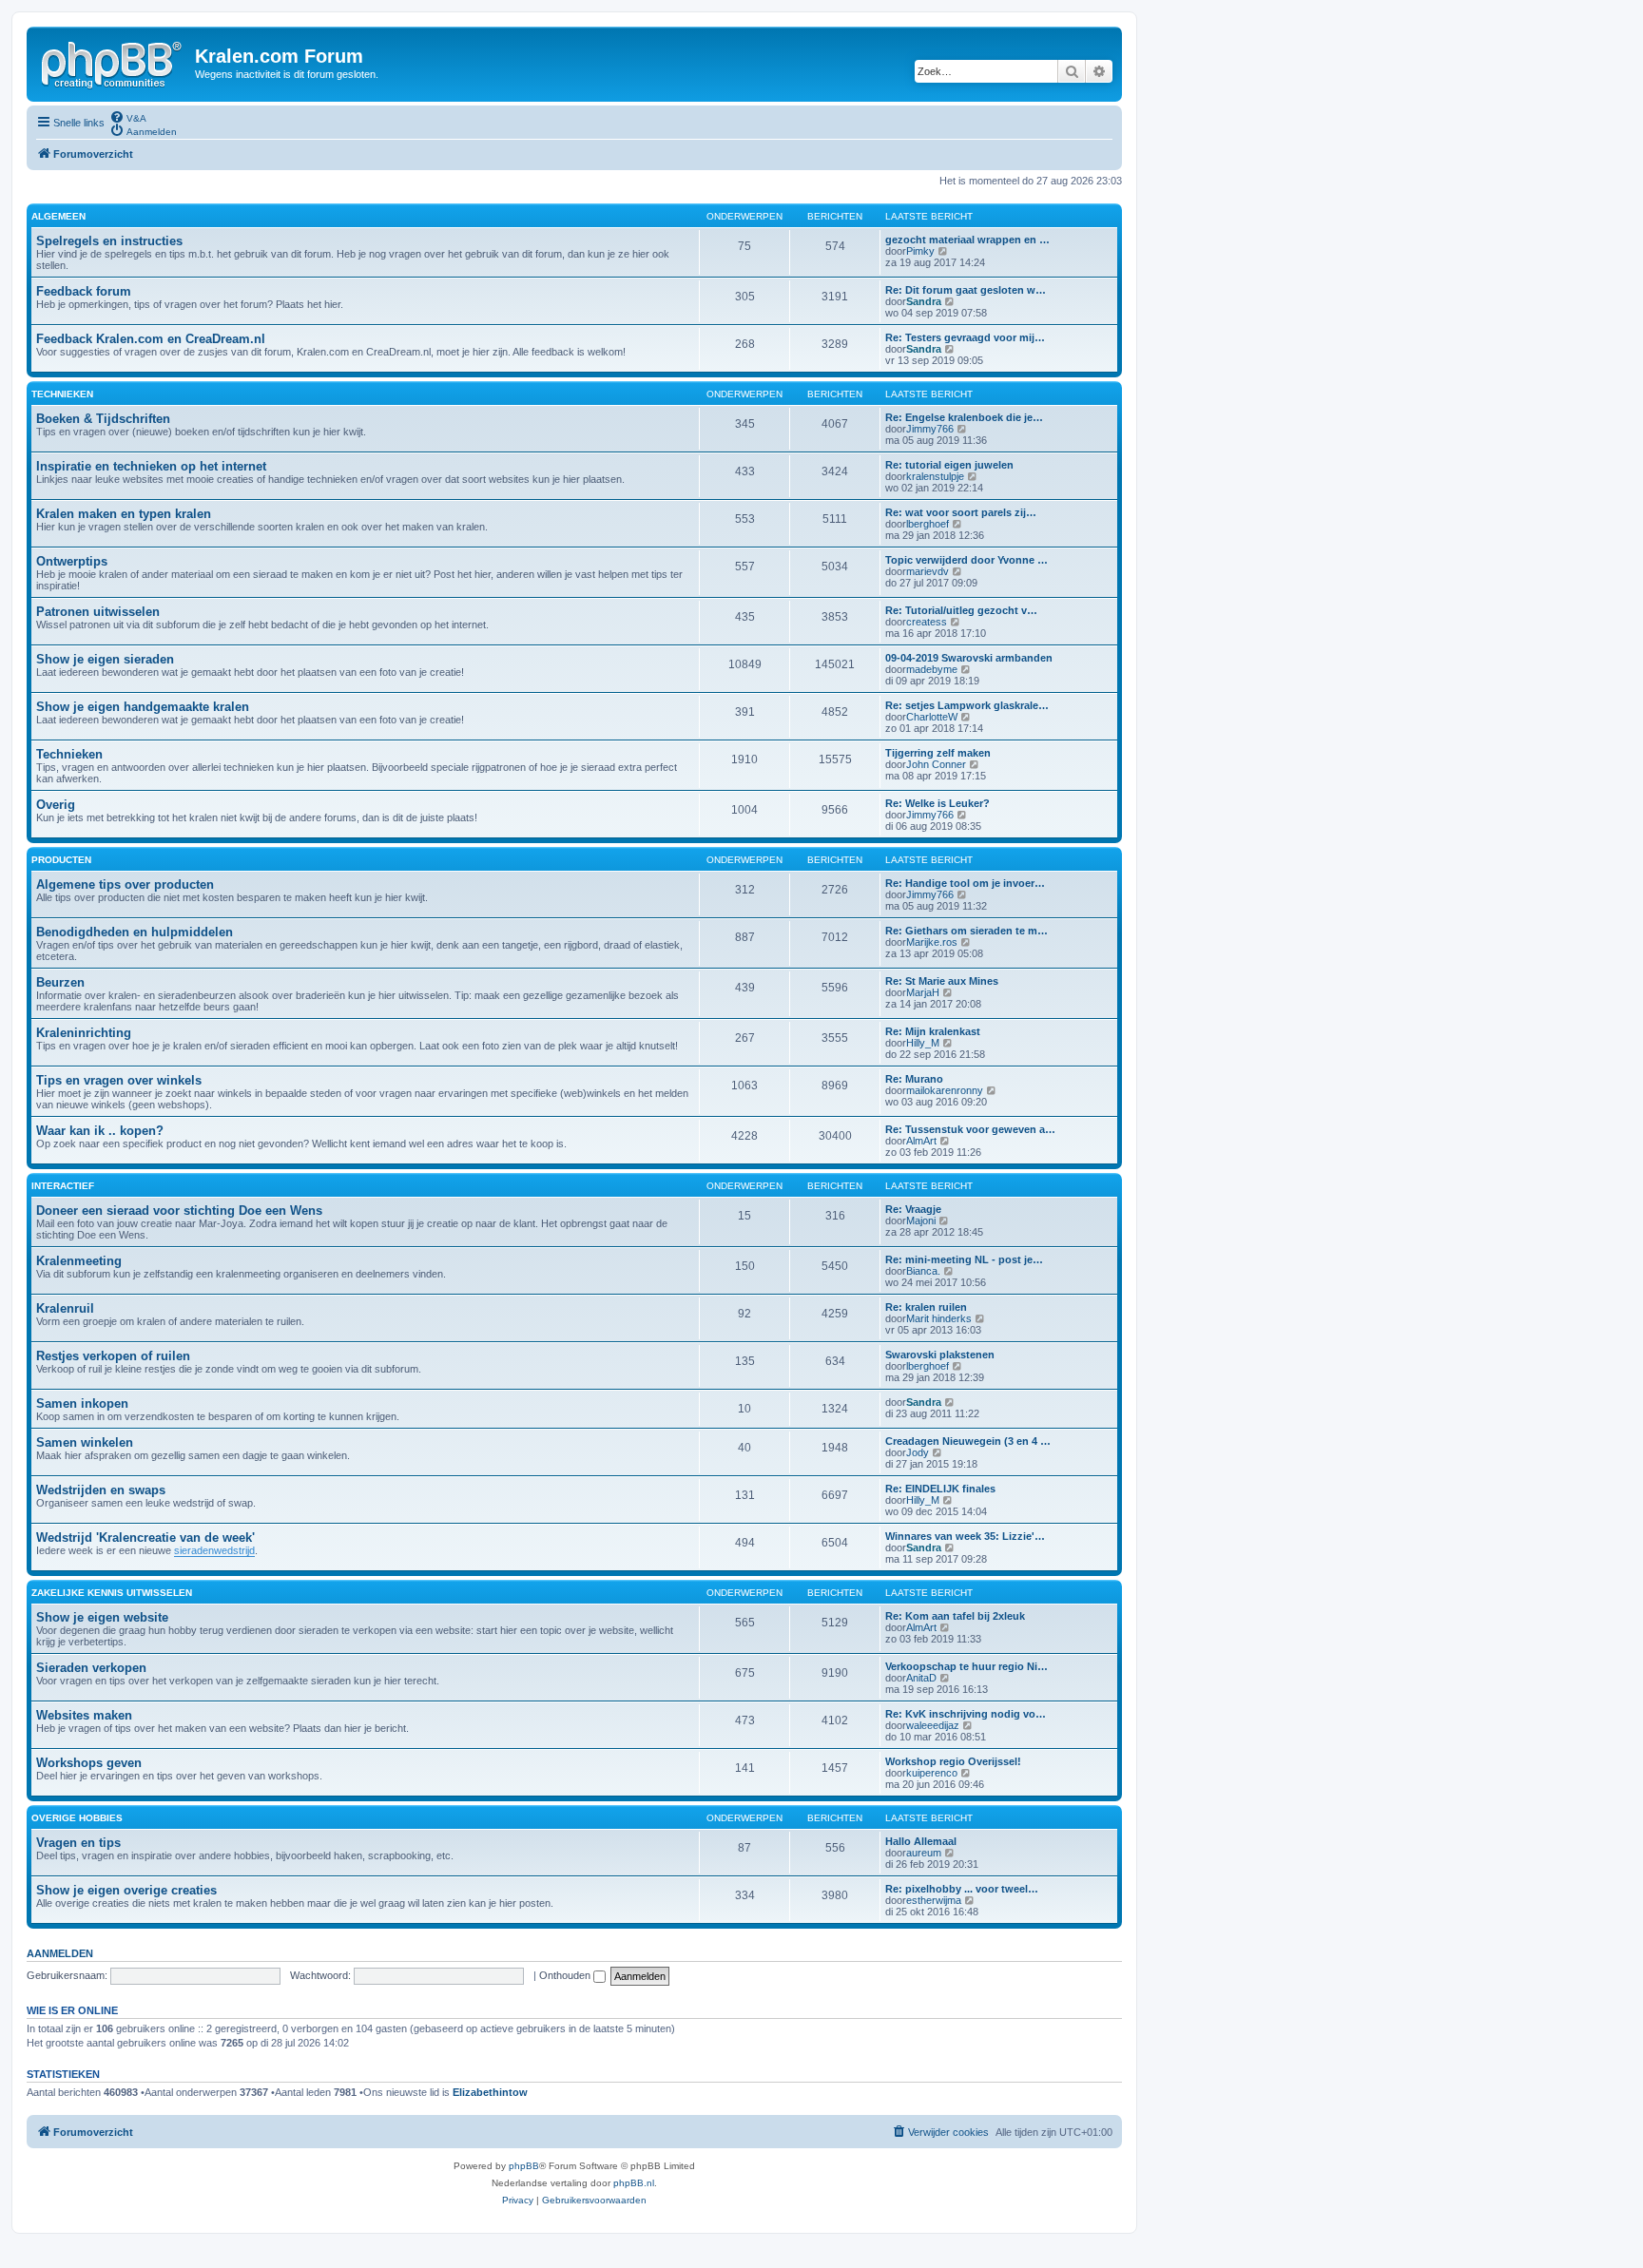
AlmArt (921, 1141)
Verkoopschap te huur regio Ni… (966, 1666)
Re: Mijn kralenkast (933, 1031)
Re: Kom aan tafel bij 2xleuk (955, 1616)
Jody (918, 1452)
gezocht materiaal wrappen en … (967, 240)
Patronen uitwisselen (98, 612)
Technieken (69, 754)
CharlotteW (932, 717)
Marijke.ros (932, 942)
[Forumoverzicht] (113, 62)
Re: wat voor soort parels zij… (961, 512)
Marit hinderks (939, 1318)
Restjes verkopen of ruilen (113, 1356)
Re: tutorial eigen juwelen (949, 465)
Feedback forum (84, 291)
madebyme (932, 669)
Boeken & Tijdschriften (103, 419)
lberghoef (928, 524)
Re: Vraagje (913, 1209)
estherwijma (934, 1900)
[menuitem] (128, 117)
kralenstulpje (935, 476)
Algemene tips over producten (125, 884)
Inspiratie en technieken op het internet (151, 466)
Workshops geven (89, 1763)
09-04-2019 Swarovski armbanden (969, 658)
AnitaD (921, 1678)
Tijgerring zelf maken (938, 753)
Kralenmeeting (79, 1261)
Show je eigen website (102, 1617)
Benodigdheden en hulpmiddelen (135, 932)
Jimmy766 (930, 429)
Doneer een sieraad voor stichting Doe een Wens (179, 1211)
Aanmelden (60, 1953)
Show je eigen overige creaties (126, 1890)
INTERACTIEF (63, 1186)
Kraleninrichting (84, 1033)
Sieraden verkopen (91, 1668)
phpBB (524, 2166)
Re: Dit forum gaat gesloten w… (966, 290)
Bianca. (923, 1271)
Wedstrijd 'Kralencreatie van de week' (145, 1538)
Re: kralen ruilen (926, 1307)
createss (927, 622)
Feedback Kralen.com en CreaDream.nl (151, 339)
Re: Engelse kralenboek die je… (964, 417)
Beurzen (60, 982)
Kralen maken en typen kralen (124, 514)
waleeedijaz (933, 1725)
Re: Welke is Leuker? (937, 803)
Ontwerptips (72, 561)
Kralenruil (65, 1308)
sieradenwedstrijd (214, 1550)
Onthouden (566, 1975)
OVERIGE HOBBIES (77, 1818)
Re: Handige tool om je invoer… (965, 883)
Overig (56, 805)
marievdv (928, 571)
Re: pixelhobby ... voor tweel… (962, 1889)
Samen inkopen (82, 1403)
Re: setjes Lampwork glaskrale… (967, 705)
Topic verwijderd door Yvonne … (966, 560)
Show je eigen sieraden (105, 659)
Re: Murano (914, 1079)
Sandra (924, 301)
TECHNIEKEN (62, 394)
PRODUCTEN (61, 860)
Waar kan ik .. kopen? (100, 1131)
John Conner (936, 764)
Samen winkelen (85, 1442)
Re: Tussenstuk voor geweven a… (970, 1129)
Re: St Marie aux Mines (942, 981)
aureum (924, 1853)
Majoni (921, 1220)
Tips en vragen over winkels (119, 1080)
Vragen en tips (78, 1843)
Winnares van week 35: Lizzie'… (965, 1536)
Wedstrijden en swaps (101, 1490)
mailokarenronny (945, 1090)
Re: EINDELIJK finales (940, 1489)
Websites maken (84, 1715)
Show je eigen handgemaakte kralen (143, 707)
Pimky (920, 251)
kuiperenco (932, 1773)
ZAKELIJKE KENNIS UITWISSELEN (112, 1593)
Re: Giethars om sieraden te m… (966, 931)
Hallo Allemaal (921, 1841)
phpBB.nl (634, 2183)
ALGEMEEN (58, 216)
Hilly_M (923, 1043)
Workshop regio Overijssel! (953, 1761)
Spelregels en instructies (109, 241)
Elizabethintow (490, 2092)
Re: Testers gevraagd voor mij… (965, 337)
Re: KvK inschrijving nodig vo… (966, 1714)
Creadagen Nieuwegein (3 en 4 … (968, 1441)
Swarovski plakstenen (940, 1355)
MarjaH (923, 992)
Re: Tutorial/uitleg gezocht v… (961, 610)
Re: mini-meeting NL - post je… (964, 1259)
